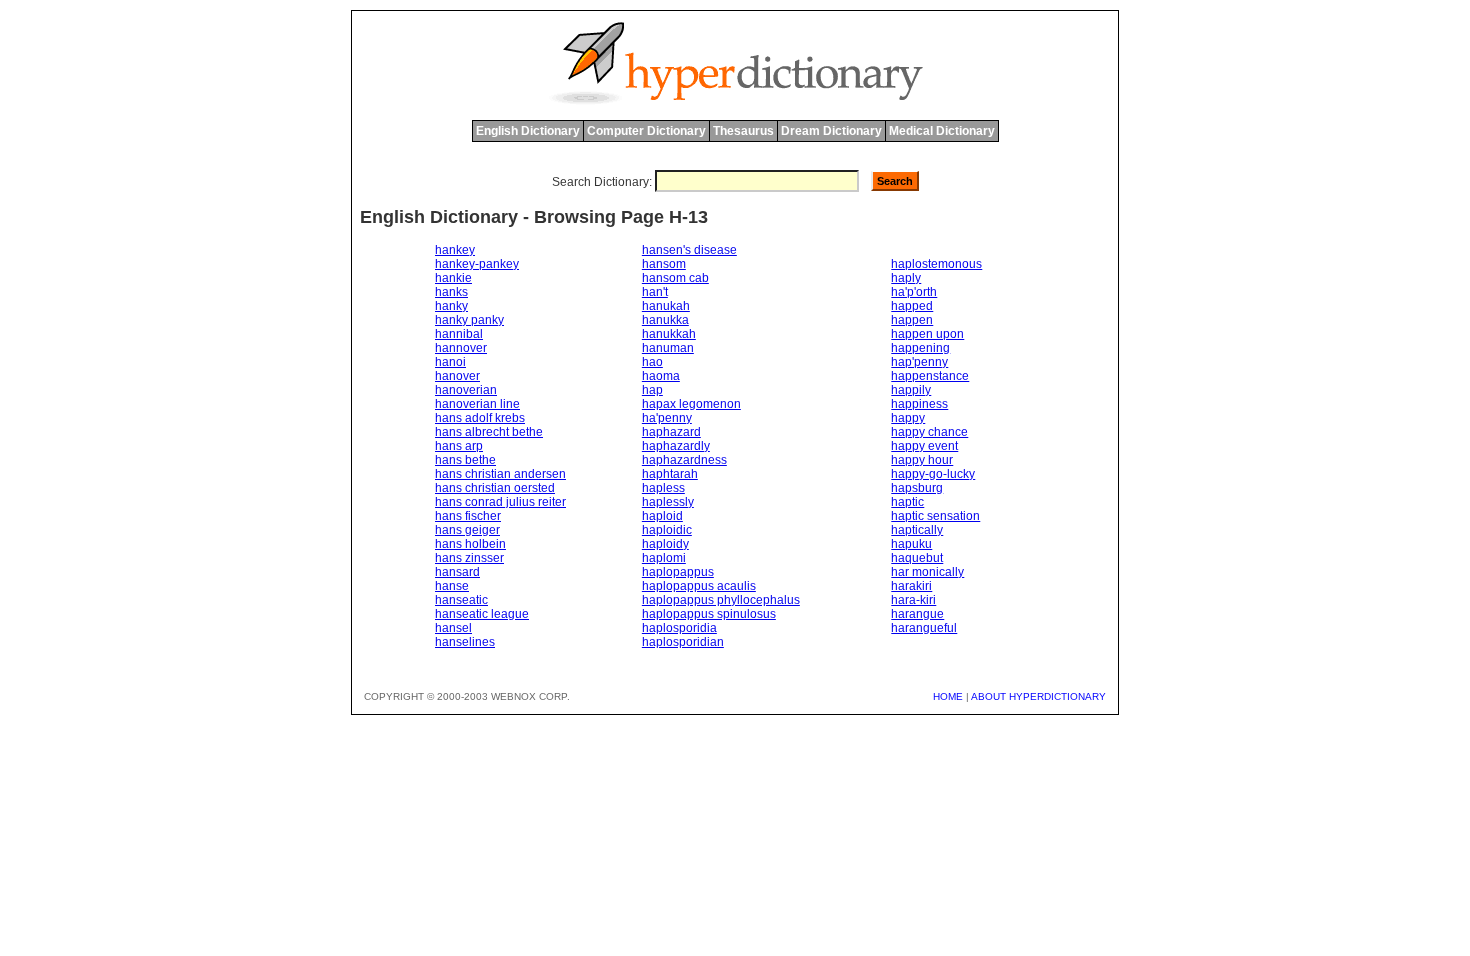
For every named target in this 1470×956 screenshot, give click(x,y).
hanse (452, 586)
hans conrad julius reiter (500, 502)
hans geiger (467, 530)
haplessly (668, 502)
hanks (451, 292)
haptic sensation (935, 516)
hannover (461, 348)
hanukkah (669, 334)
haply (906, 278)
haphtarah (670, 474)
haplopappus (678, 572)
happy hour (922, 460)
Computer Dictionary (646, 131)
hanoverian (466, 390)
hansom (664, 264)
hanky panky (469, 320)
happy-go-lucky (933, 474)
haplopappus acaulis (699, 586)
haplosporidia (679, 628)
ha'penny (667, 418)
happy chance (929, 432)
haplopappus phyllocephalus (721, 600)
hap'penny (919, 362)
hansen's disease (689, 250)
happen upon (927, 334)
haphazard (671, 432)
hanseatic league (482, 614)
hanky (451, 306)
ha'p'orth (914, 292)
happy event (924, 446)
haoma (661, 376)
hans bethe (465, 460)
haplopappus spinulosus (709, 614)
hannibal (459, 334)
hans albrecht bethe (489, 432)
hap (652, 390)
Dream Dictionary (831, 131)
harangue (917, 614)
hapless (663, 488)
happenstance (930, 376)
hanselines (465, 642)
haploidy (665, 544)
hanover (457, 376)
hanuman (668, 348)
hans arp (459, 446)
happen (912, 320)
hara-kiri (913, 600)
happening (920, 348)
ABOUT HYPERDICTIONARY (1038, 696)
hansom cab (675, 278)
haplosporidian (683, 642)
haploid (662, 516)
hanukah (666, 306)
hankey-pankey (477, 264)
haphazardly (676, 446)
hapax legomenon (691, 404)
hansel (453, 628)
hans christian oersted (495, 488)
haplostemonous (936, 264)
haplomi (664, 558)
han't (655, 292)
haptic (907, 502)
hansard (457, 572)
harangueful (924, 628)
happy (908, 418)
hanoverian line (477, 404)
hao (652, 362)
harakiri (911, 586)
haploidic (667, 530)
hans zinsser (469, 558)
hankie (453, 278)
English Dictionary (528, 131)
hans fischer (468, 516)
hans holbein (470, 544)
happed (912, 306)
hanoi (450, 362)
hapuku (911, 544)
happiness (919, 404)
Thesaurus (743, 131)
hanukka (665, 320)
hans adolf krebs (480, 418)
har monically (927, 572)
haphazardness (684, 460)
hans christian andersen (500, 474)
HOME (948, 696)
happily (911, 390)
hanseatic (461, 600)
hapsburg (917, 488)
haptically (917, 530)
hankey (455, 250)
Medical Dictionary (942, 131)
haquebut (917, 558)
